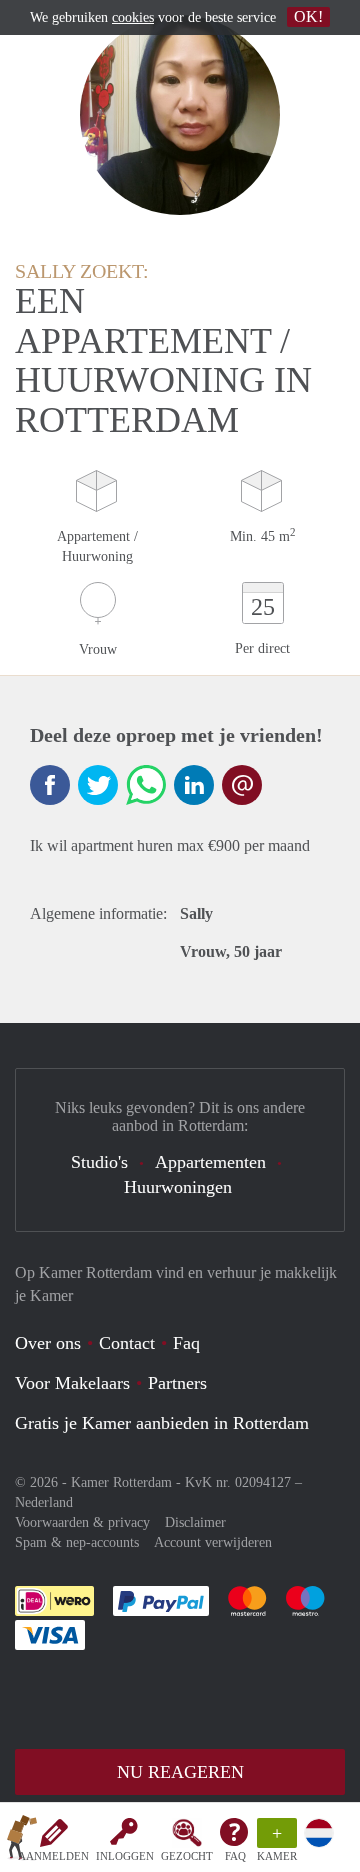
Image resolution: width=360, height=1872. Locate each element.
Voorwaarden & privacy (82, 1522)
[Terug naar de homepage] (22, 1841)
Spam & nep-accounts (77, 1542)
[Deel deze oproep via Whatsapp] (146, 785)
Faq (186, 1343)
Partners (177, 1383)
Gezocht (187, 1856)
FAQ (235, 1856)
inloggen (125, 1856)
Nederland (44, 1502)
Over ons (48, 1343)
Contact (127, 1343)
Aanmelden (53, 1856)
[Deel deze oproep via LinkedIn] (194, 785)
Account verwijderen (213, 1542)
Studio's (99, 1162)
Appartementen (210, 1162)
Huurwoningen (178, 1187)
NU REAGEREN (180, 1772)
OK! (308, 16)
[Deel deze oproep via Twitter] (98, 785)
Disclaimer (195, 1522)
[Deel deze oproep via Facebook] (50, 785)
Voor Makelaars (72, 1383)
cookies (133, 17)
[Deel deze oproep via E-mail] (242, 785)
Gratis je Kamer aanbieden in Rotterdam (162, 1423)
